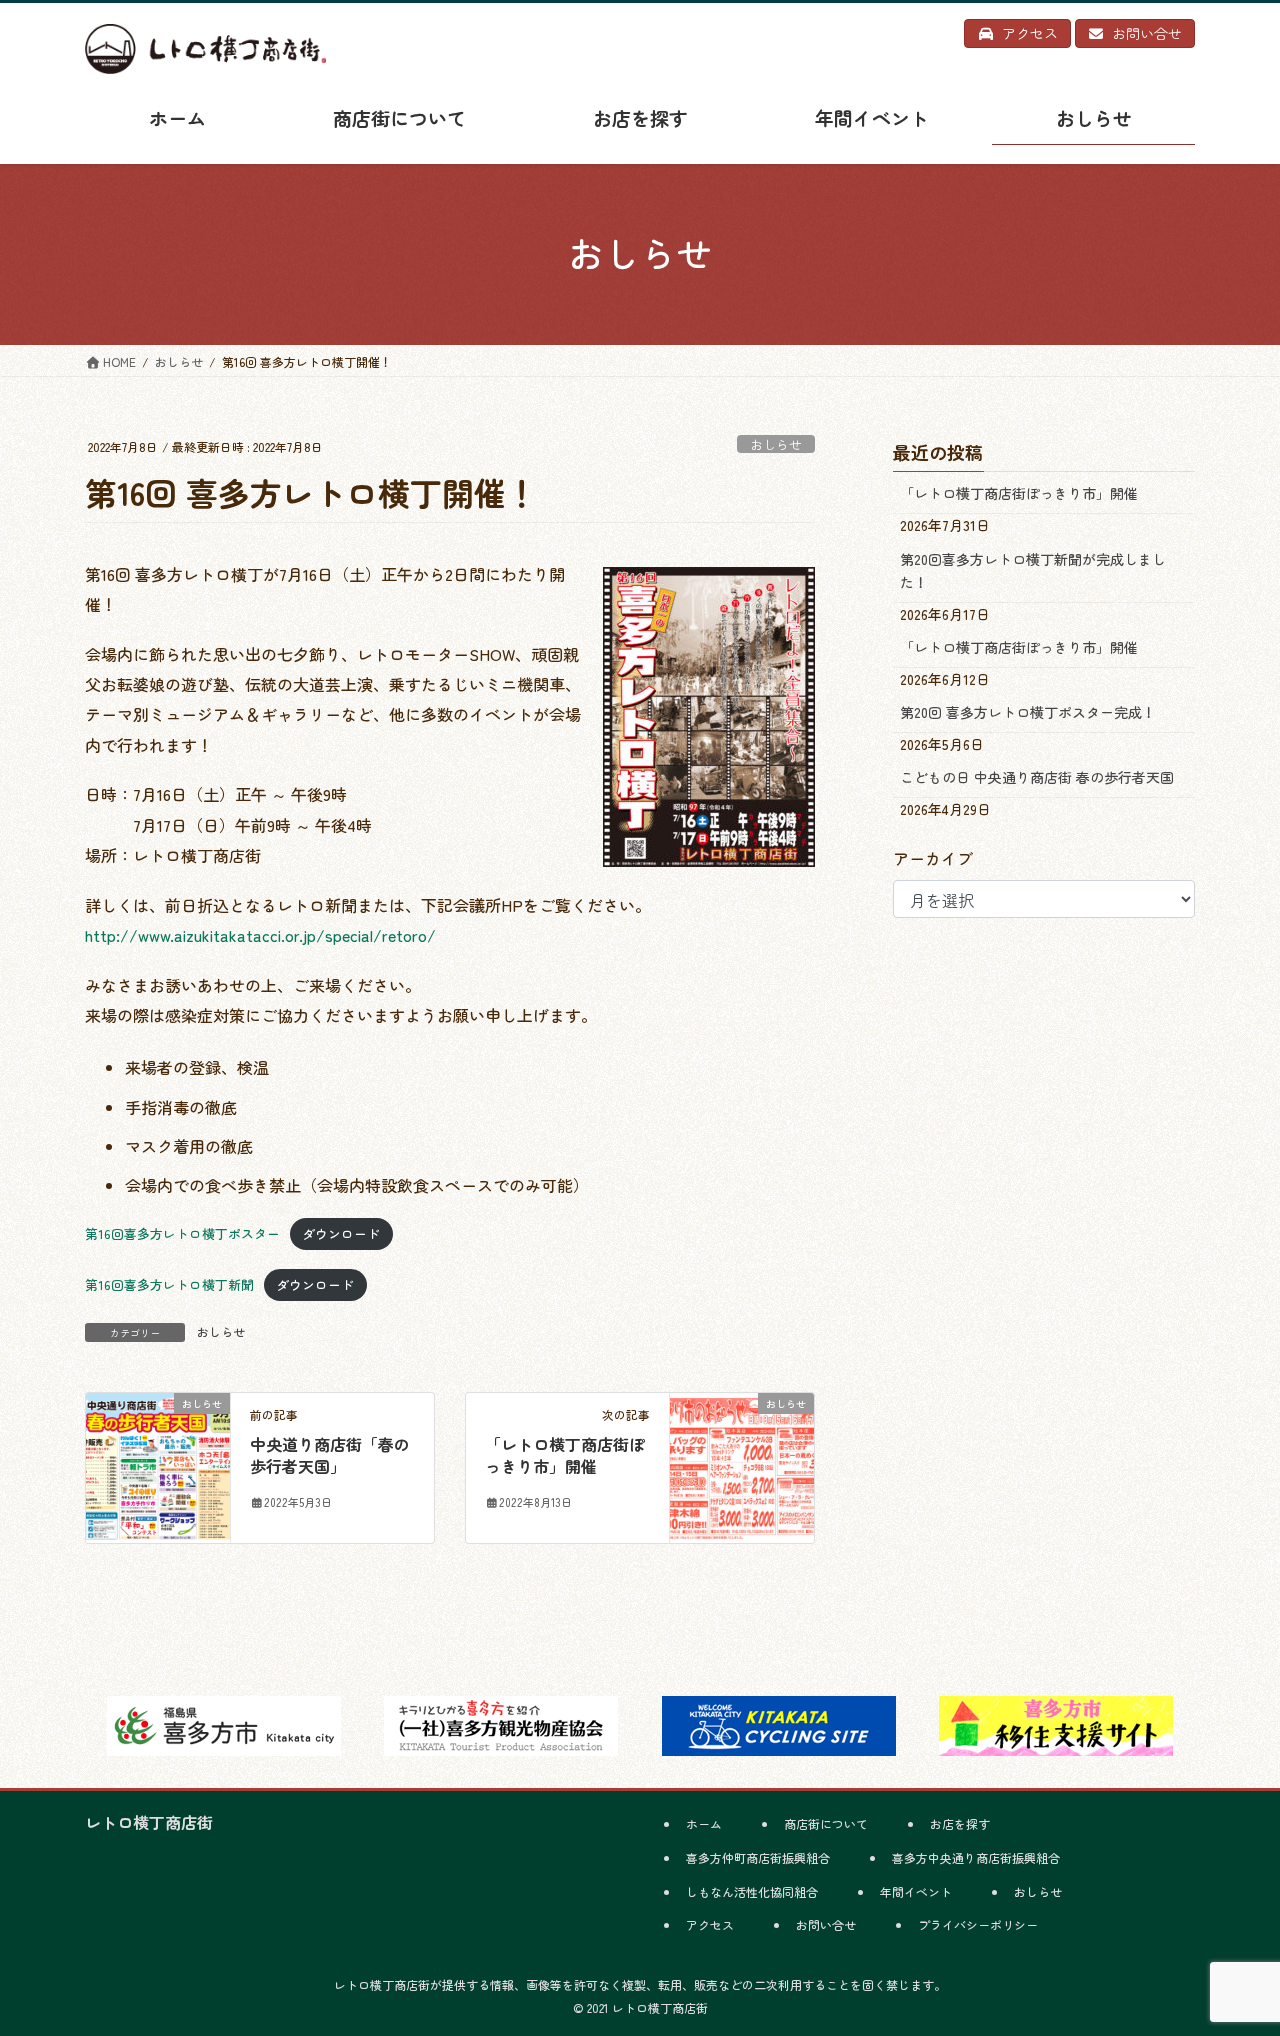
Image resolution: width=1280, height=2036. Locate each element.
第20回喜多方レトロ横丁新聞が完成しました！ (1033, 570)
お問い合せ (826, 1924)
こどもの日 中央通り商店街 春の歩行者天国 (1037, 777)
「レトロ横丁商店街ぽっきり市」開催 (565, 1455)
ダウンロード (341, 1233)
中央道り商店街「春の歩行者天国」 (330, 1455)
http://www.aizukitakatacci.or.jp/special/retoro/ (260, 935)
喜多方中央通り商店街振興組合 (976, 1857)
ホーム (704, 1823)
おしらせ (776, 444)
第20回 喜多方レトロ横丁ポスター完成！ (1028, 712)
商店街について (826, 1823)
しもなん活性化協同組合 (752, 1891)
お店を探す (960, 1823)
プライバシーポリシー (978, 1924)
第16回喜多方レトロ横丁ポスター (182, 1233)
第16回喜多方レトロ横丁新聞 (169, 1284)
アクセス (710, 1924)
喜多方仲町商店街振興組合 (758, 1857)
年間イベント (916, 1891)
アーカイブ (933, 858)
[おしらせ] (158, 1465)
